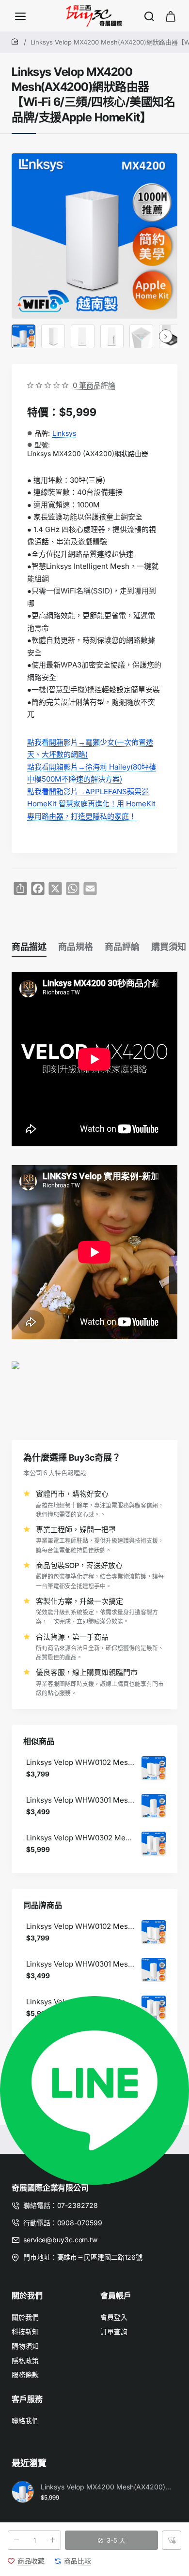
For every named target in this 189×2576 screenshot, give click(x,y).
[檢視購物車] (171, 16)
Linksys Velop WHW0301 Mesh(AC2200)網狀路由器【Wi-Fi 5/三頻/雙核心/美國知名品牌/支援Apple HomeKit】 (80, 1800)
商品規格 (76, 947)
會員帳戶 (116, 2295)
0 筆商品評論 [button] (94, 385)
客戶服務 (27, 2399)
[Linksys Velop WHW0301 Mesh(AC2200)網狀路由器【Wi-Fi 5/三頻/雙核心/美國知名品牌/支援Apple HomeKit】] (154, 1806)
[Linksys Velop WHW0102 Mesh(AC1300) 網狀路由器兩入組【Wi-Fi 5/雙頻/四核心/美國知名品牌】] (154, 1768)
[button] (111, 2540)
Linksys (64, 433)
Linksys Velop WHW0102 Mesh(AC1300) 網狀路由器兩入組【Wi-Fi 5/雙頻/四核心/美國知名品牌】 (80, 1762)
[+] (52, 2540)
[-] (16, 2540)
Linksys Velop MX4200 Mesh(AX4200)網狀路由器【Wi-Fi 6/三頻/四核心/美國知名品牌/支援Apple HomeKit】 (108, 2487)
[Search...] (149, 16)
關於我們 (27, 2295)
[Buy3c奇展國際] (20, 16)
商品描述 (29, 947)
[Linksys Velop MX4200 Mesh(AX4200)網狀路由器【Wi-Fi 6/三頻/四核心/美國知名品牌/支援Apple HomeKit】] (23, 2492)
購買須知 (169, 947)
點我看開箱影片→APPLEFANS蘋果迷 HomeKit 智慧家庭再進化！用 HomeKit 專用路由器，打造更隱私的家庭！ (91, 804)
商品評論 (122, 947)
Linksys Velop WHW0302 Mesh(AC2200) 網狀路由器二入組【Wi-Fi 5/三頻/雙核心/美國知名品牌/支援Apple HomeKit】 (80, 1838)
